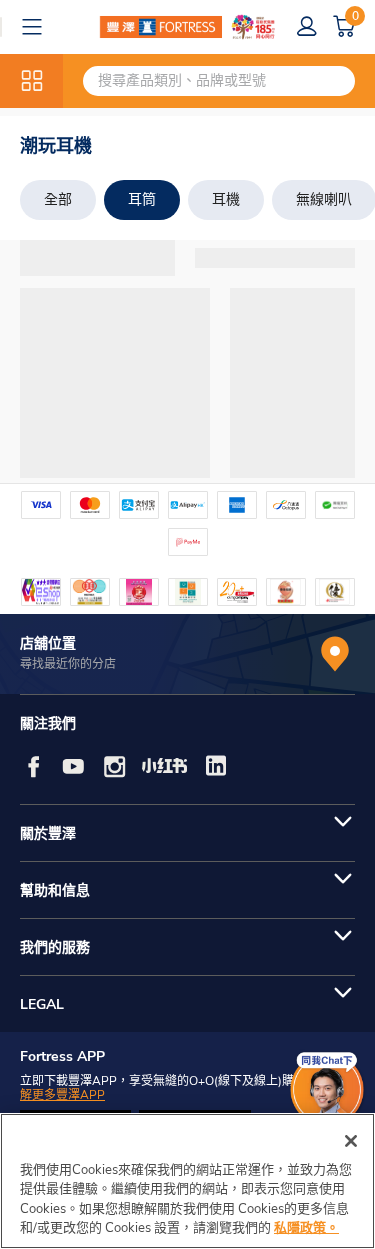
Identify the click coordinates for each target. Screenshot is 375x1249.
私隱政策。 (306, 1228)
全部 (58, 199)
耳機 (226, 199)
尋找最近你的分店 (68, 664)
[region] (187, 1181)
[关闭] (351, 1141)
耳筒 (142, 199)
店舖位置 (48, 643)
